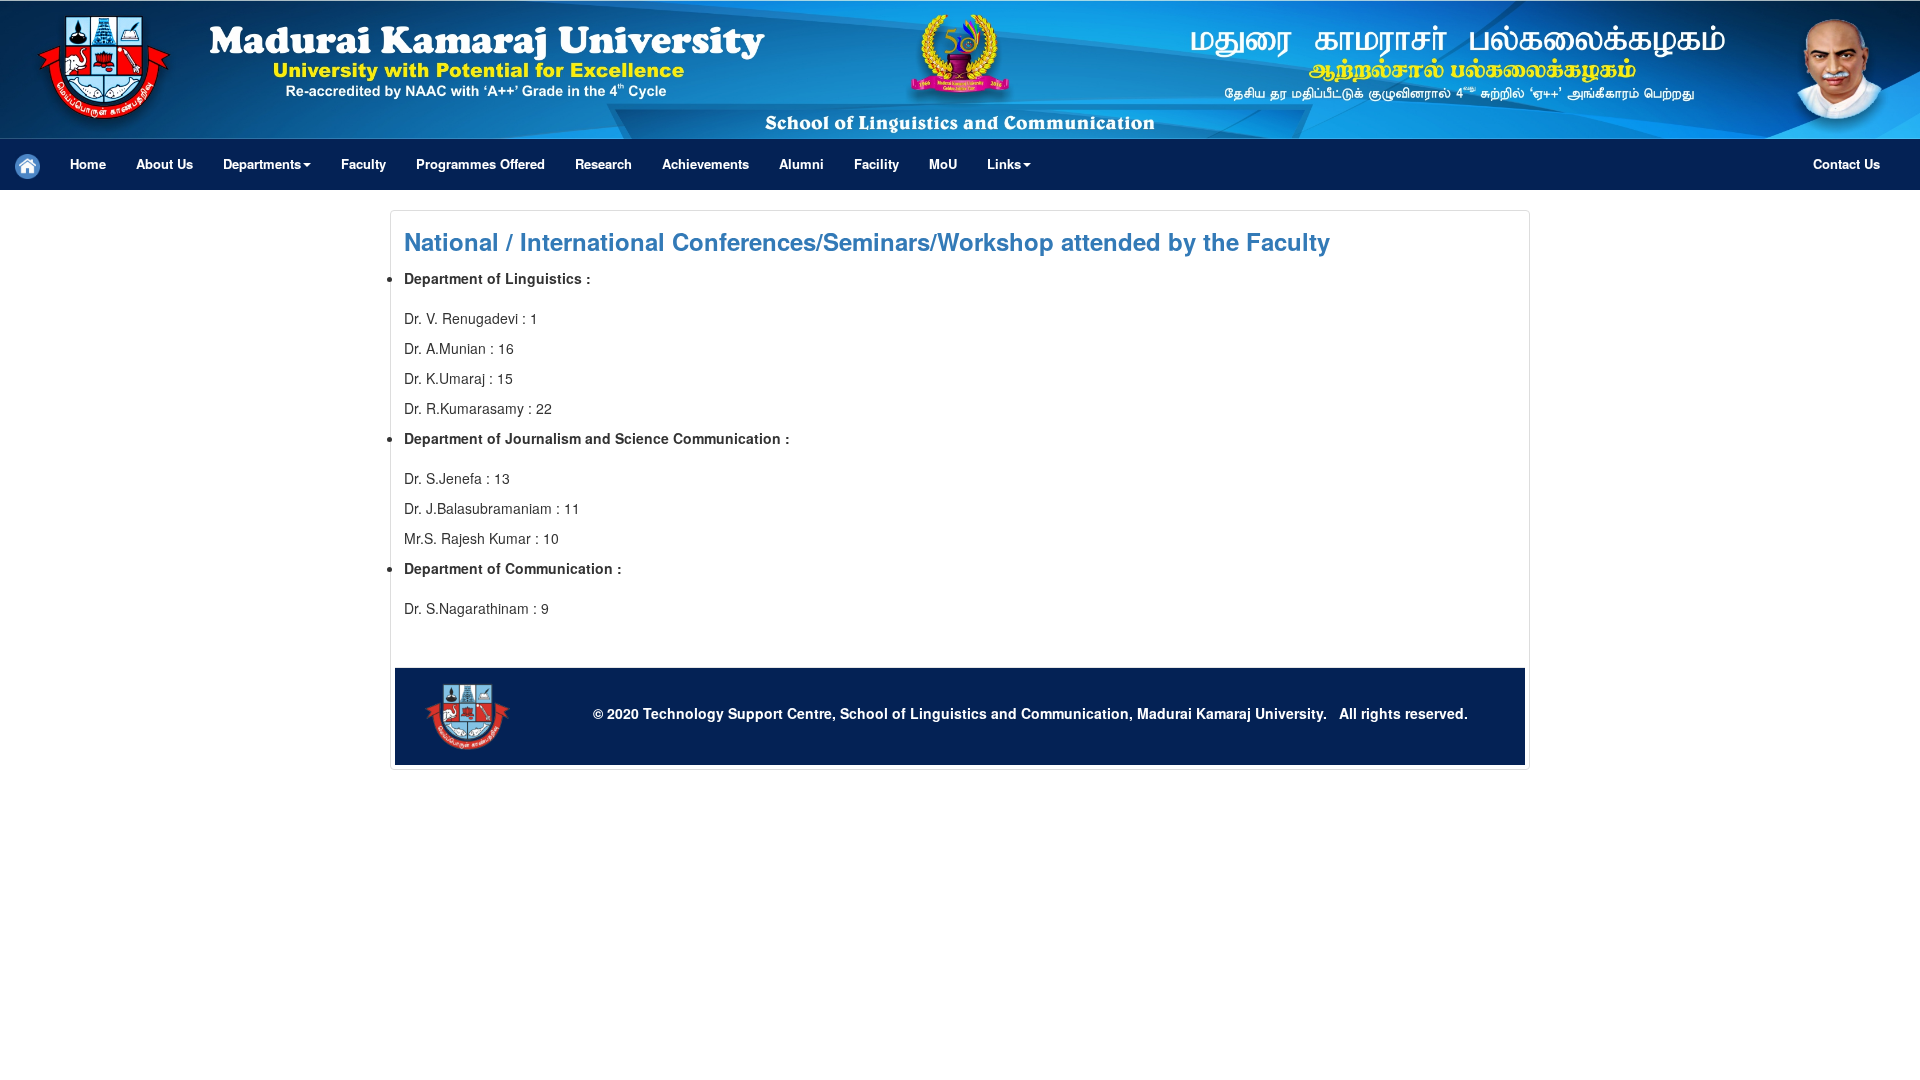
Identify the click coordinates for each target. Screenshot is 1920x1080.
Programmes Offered (480, 163)
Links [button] (1004, 163)
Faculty (363, 163)
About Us (164, 163)
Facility (876, 163)
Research (603, 163)
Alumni (801, 163)
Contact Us (1846, 163)
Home (88, 163)
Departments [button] (262, 163)
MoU (943, 163)
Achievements (705, 163)
